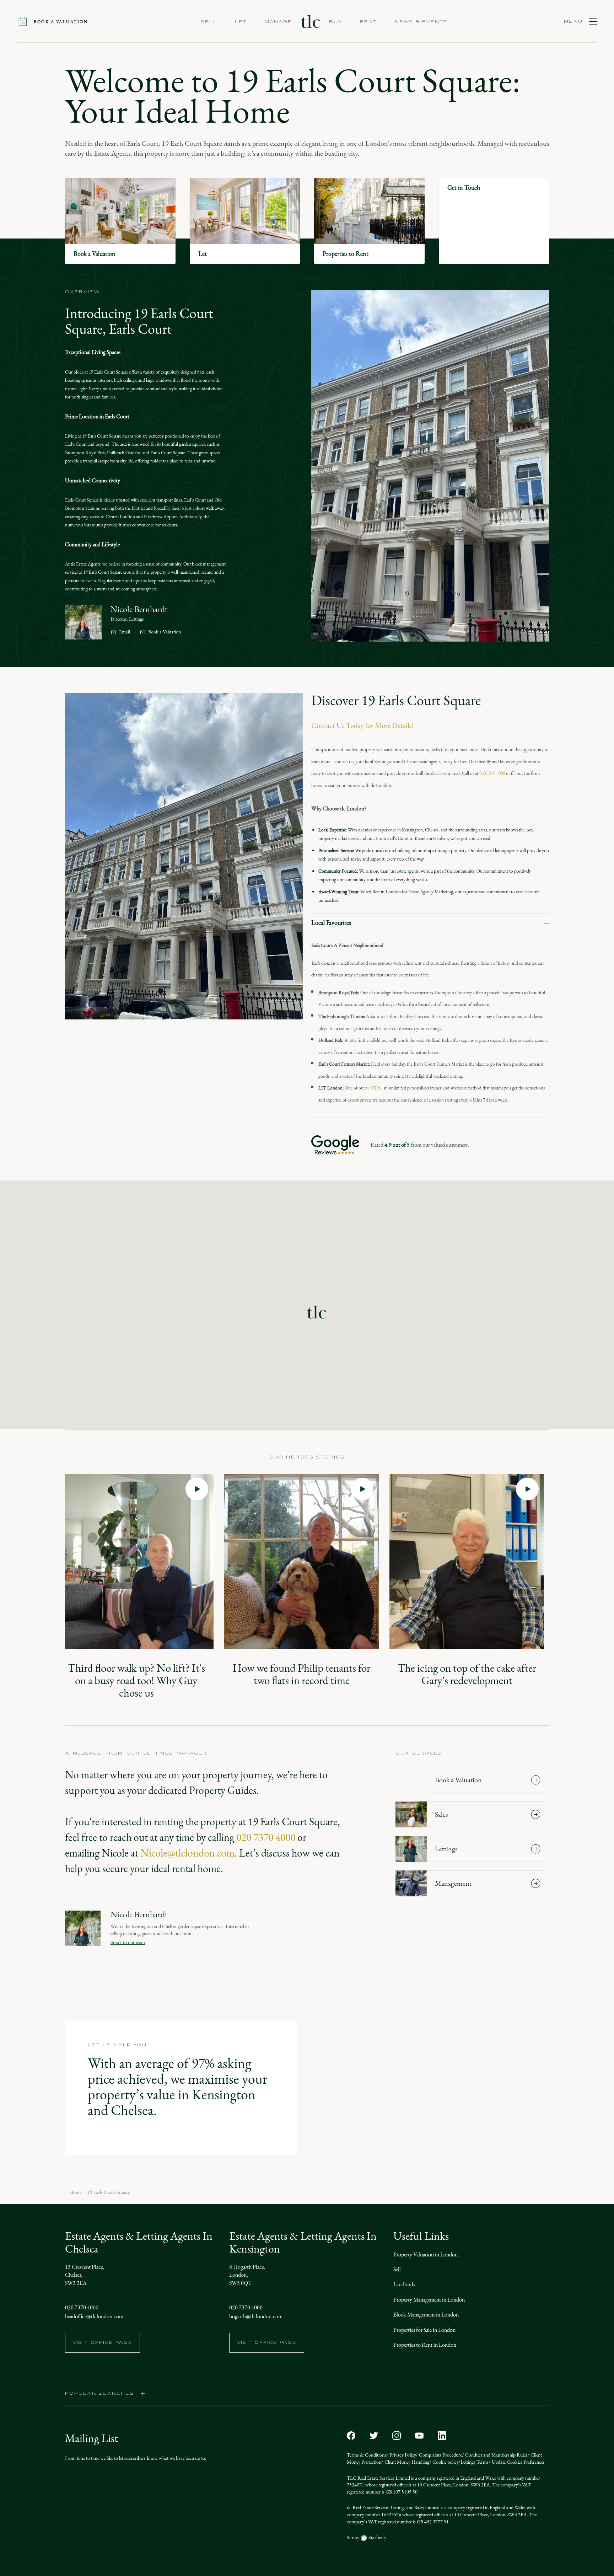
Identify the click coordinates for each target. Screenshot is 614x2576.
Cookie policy (445, 2462)
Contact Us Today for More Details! (362, 725)
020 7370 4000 (492, 773)
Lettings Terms (475, 2462)
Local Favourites (331, 923)
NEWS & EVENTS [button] (421, 22)
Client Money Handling (406, 2462)
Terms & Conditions (367, 2455)
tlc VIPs (373, 1088)
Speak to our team (128, 1942)
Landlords (404, 2284)
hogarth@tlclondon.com (256, 2316)
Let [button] (241, 22)
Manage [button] (278, 22)
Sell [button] (209, 22)
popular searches (100, 2394)
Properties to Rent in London (425, 2345)
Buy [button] (336, 22)
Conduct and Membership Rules (496, 2455)
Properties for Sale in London (424, 2330)
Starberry (377, 2537)
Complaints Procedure (440, 2455)
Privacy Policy (402, 2455)
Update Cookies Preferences (518, 2462)
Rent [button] (368, 22)
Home (75, 2192)
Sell (397, 2269)
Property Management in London (429, 2300)
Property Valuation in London (426, 2254)
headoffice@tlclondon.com (94, 2316)
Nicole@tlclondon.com (187, 1853)
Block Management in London (426, 2315)
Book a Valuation (165, 632)
